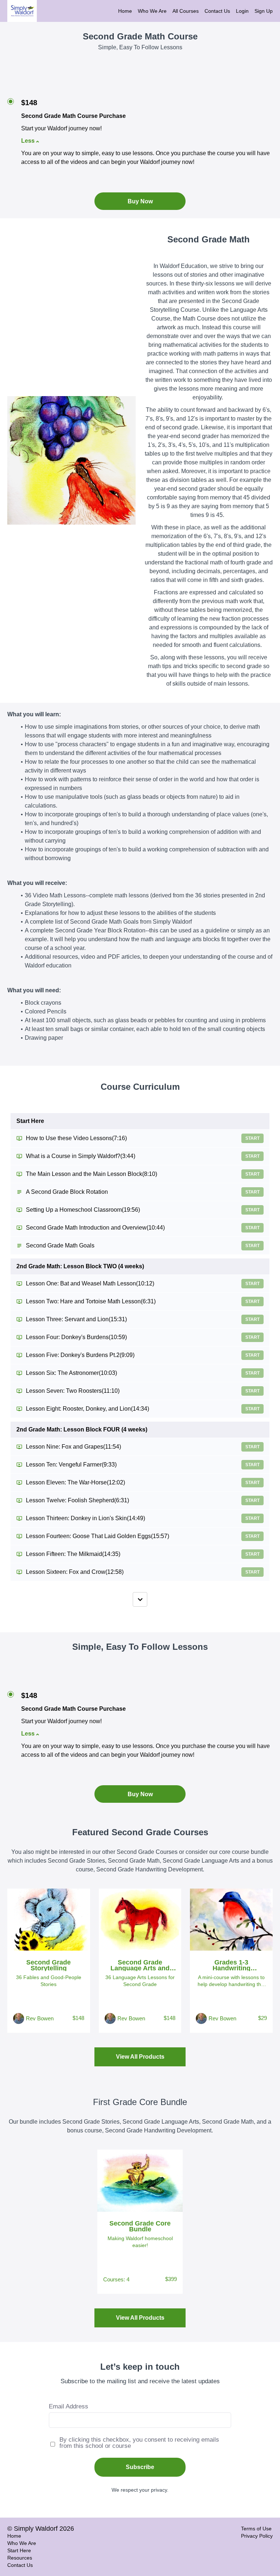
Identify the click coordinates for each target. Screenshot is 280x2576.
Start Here (19, 2550)
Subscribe (140, 2467)
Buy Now (140, 201)
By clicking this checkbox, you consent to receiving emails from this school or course (139, 2443)
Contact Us (217, 11)
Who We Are (152, 11)
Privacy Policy (257, 2536)
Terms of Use (256, 2529)
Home (125, 11)
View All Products (140, 2057)
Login (242, 11)
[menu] (192, 11)
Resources (20, 2558)
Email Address (69, 2406)
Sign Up (264, 11)
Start (252, 1138)
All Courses (186, 11)
